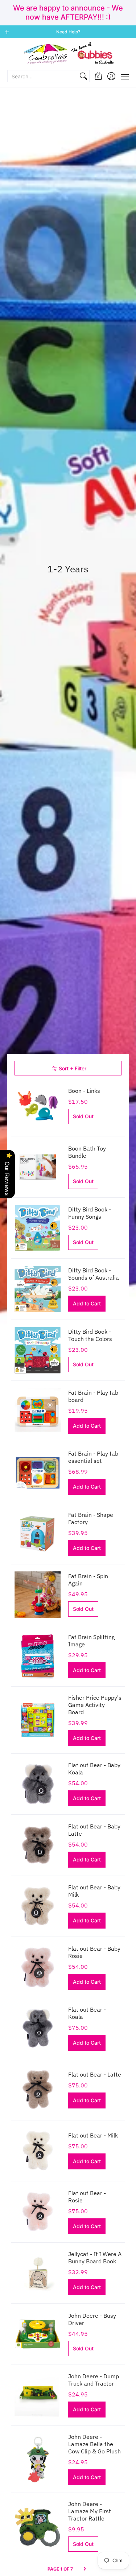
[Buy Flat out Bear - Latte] (38, 2090)
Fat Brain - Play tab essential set (93, 1457)
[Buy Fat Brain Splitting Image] (38, 1656)
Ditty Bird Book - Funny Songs (90, 1213)
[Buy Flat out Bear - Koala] (38, 2029)
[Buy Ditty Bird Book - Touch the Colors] (38, 1350)
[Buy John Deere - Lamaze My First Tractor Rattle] (38, 2526)
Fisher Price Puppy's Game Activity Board (95, 1705)
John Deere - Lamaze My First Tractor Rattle (90, 2511)
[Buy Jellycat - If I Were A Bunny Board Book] (38, 2273)
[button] (98, 76)
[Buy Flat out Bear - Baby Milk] (38, 1906)
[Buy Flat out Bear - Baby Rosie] (38, 1967)
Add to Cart (87, 1303)
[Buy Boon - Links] (38, 1106)
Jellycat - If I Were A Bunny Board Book (95, 2258)
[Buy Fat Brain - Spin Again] (38, 1595)
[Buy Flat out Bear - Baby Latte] (38, 1845)
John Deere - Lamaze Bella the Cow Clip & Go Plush (94, 2444)
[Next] (85, 2569)
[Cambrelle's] (68, 54)
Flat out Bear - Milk (93, 2135)
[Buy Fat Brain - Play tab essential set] (38, 1473)
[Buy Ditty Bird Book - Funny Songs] (38, 1228)
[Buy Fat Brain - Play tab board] (38, 1411)
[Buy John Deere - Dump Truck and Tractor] (38, 2395)
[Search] (83, 76)
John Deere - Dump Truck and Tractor (94, 2380)
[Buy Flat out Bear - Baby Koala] (38, 1784)
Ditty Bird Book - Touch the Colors (90, 1335)
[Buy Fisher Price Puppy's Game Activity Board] (38, 1720)
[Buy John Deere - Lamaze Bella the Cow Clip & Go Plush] (38, 2459)
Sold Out (83, 1116)
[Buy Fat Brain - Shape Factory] (38, 1534)
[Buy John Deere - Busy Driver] (38, 2334)
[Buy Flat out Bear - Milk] (38, 2151)
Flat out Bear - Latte (95, 2074)
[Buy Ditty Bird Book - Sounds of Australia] (38, 1289)
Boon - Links (84, 1091)
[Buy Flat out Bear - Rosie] (38, 2212)
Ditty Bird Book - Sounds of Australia (94, 1274)
